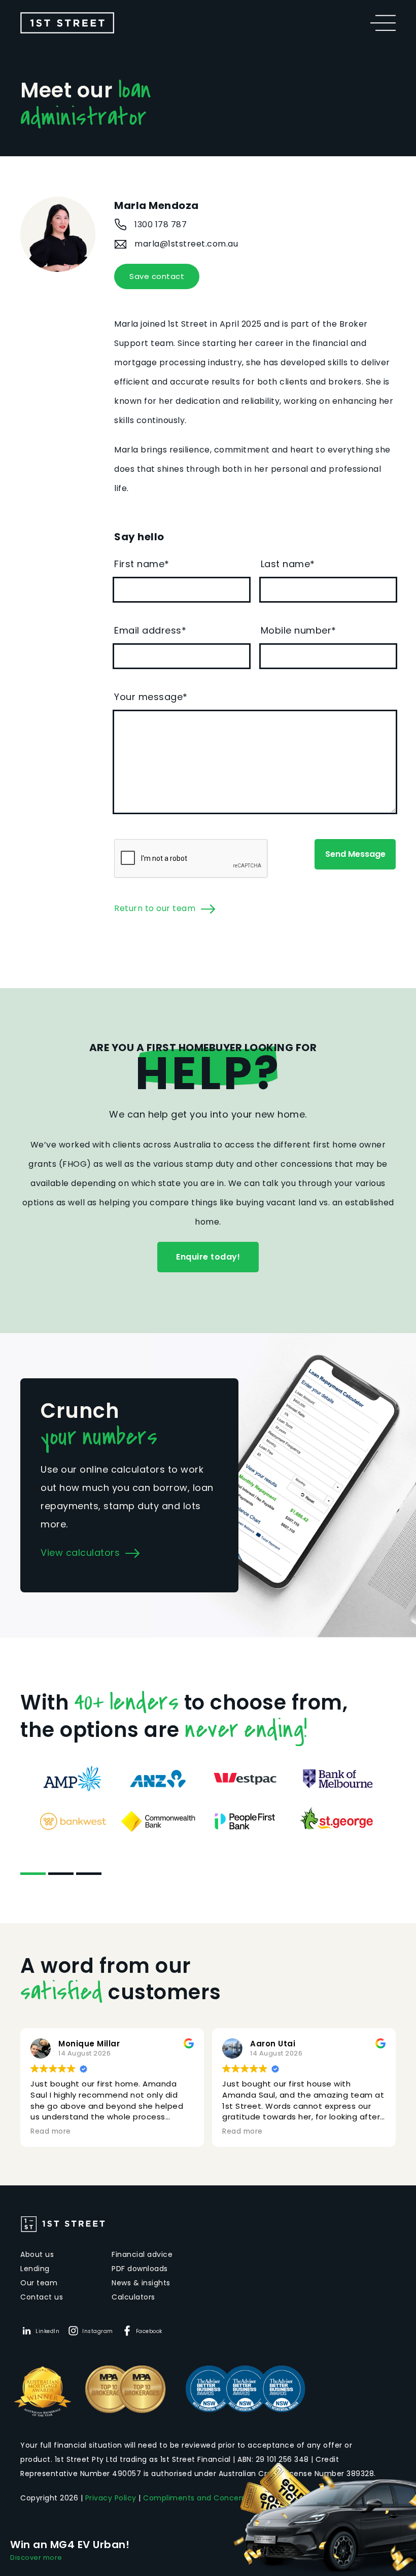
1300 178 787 (161, 224)
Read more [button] (51, 2132)
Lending (35, 2269)
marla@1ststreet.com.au (186, 244)
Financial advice (142, 2254)
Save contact (157, 276)
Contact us (42, 2297)
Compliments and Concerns (197, 2498)
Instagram (98, 2331)
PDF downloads (140, 2269)
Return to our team (155, 908)
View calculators (80, 1553)
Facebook (149, 2331)
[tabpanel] (208, 1800)
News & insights (141, 2283)
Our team (39, 2283)
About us (37, 2254)
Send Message (355, 854)
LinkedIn (47, 2331)
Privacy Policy (111, 2498)
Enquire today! (208, 1257)
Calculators (133, 2297)
